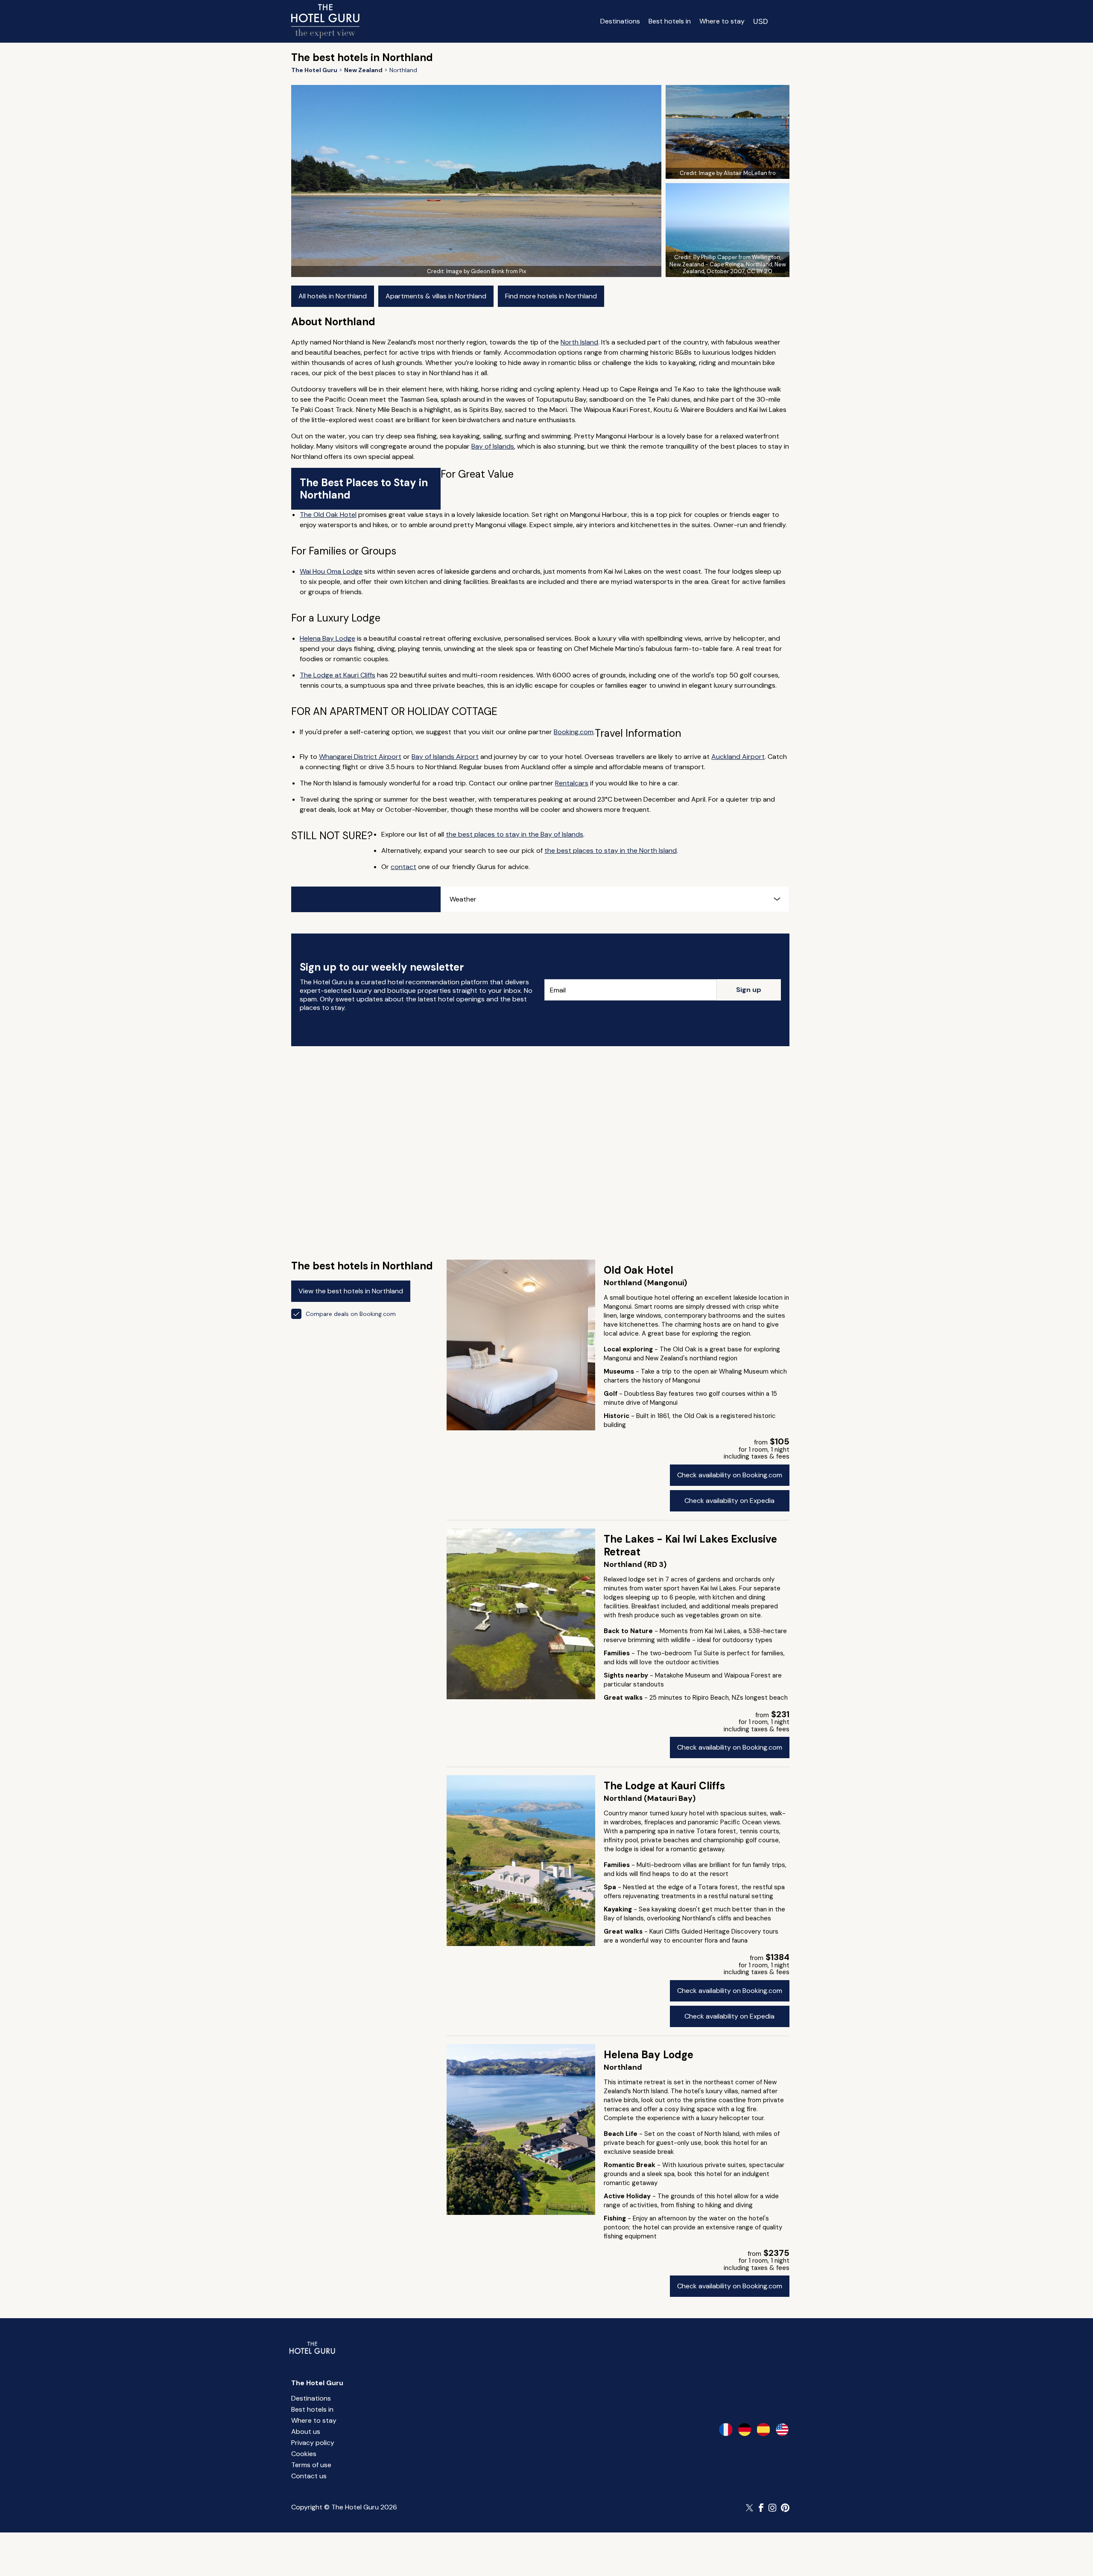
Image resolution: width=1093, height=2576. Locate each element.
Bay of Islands (493, 446)
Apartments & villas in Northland (436, 296)
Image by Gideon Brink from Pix (486, 271)
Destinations (620, 21)
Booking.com (574, 732)
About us (306, 2432)
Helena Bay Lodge (327, 638)
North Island (579, 342)
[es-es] (763, 2430)
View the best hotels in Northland (351, 1291)
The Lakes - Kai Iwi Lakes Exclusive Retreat (690, 1545)
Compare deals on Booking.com (351, 1314)
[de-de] (745, 2430)
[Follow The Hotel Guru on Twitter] (750, 2508)
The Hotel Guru (317, 2383)
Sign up (749, 990)
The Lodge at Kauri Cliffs (338, 675)
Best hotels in (670, 21)
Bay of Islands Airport (445, 757)
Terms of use (311, 2465)
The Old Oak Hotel (328, 515)
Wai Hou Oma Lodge (331, 571)
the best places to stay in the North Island (611, 850)
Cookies (304, 2454)
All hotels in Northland (333, 296)
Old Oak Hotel (639, 1270)
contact (403, 867)
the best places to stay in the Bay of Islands (514, 834)
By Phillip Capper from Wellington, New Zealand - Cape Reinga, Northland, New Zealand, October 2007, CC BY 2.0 (728, 264)
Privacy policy (313, 2443)
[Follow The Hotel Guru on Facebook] (761, 2508)
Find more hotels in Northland (551, 296)
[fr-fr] (726, 2430)
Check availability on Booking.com (730, 1475)
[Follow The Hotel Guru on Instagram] (772, 2508)
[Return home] (325, 21)
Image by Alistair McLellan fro (737, 173)
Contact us (309, 2476)
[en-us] (782, 2430)
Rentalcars (572, 783)
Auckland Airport (738, 757)
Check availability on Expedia (729, 1501)
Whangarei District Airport (360, 757)
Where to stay (722, 21)
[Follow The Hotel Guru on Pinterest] (785, 2508)
